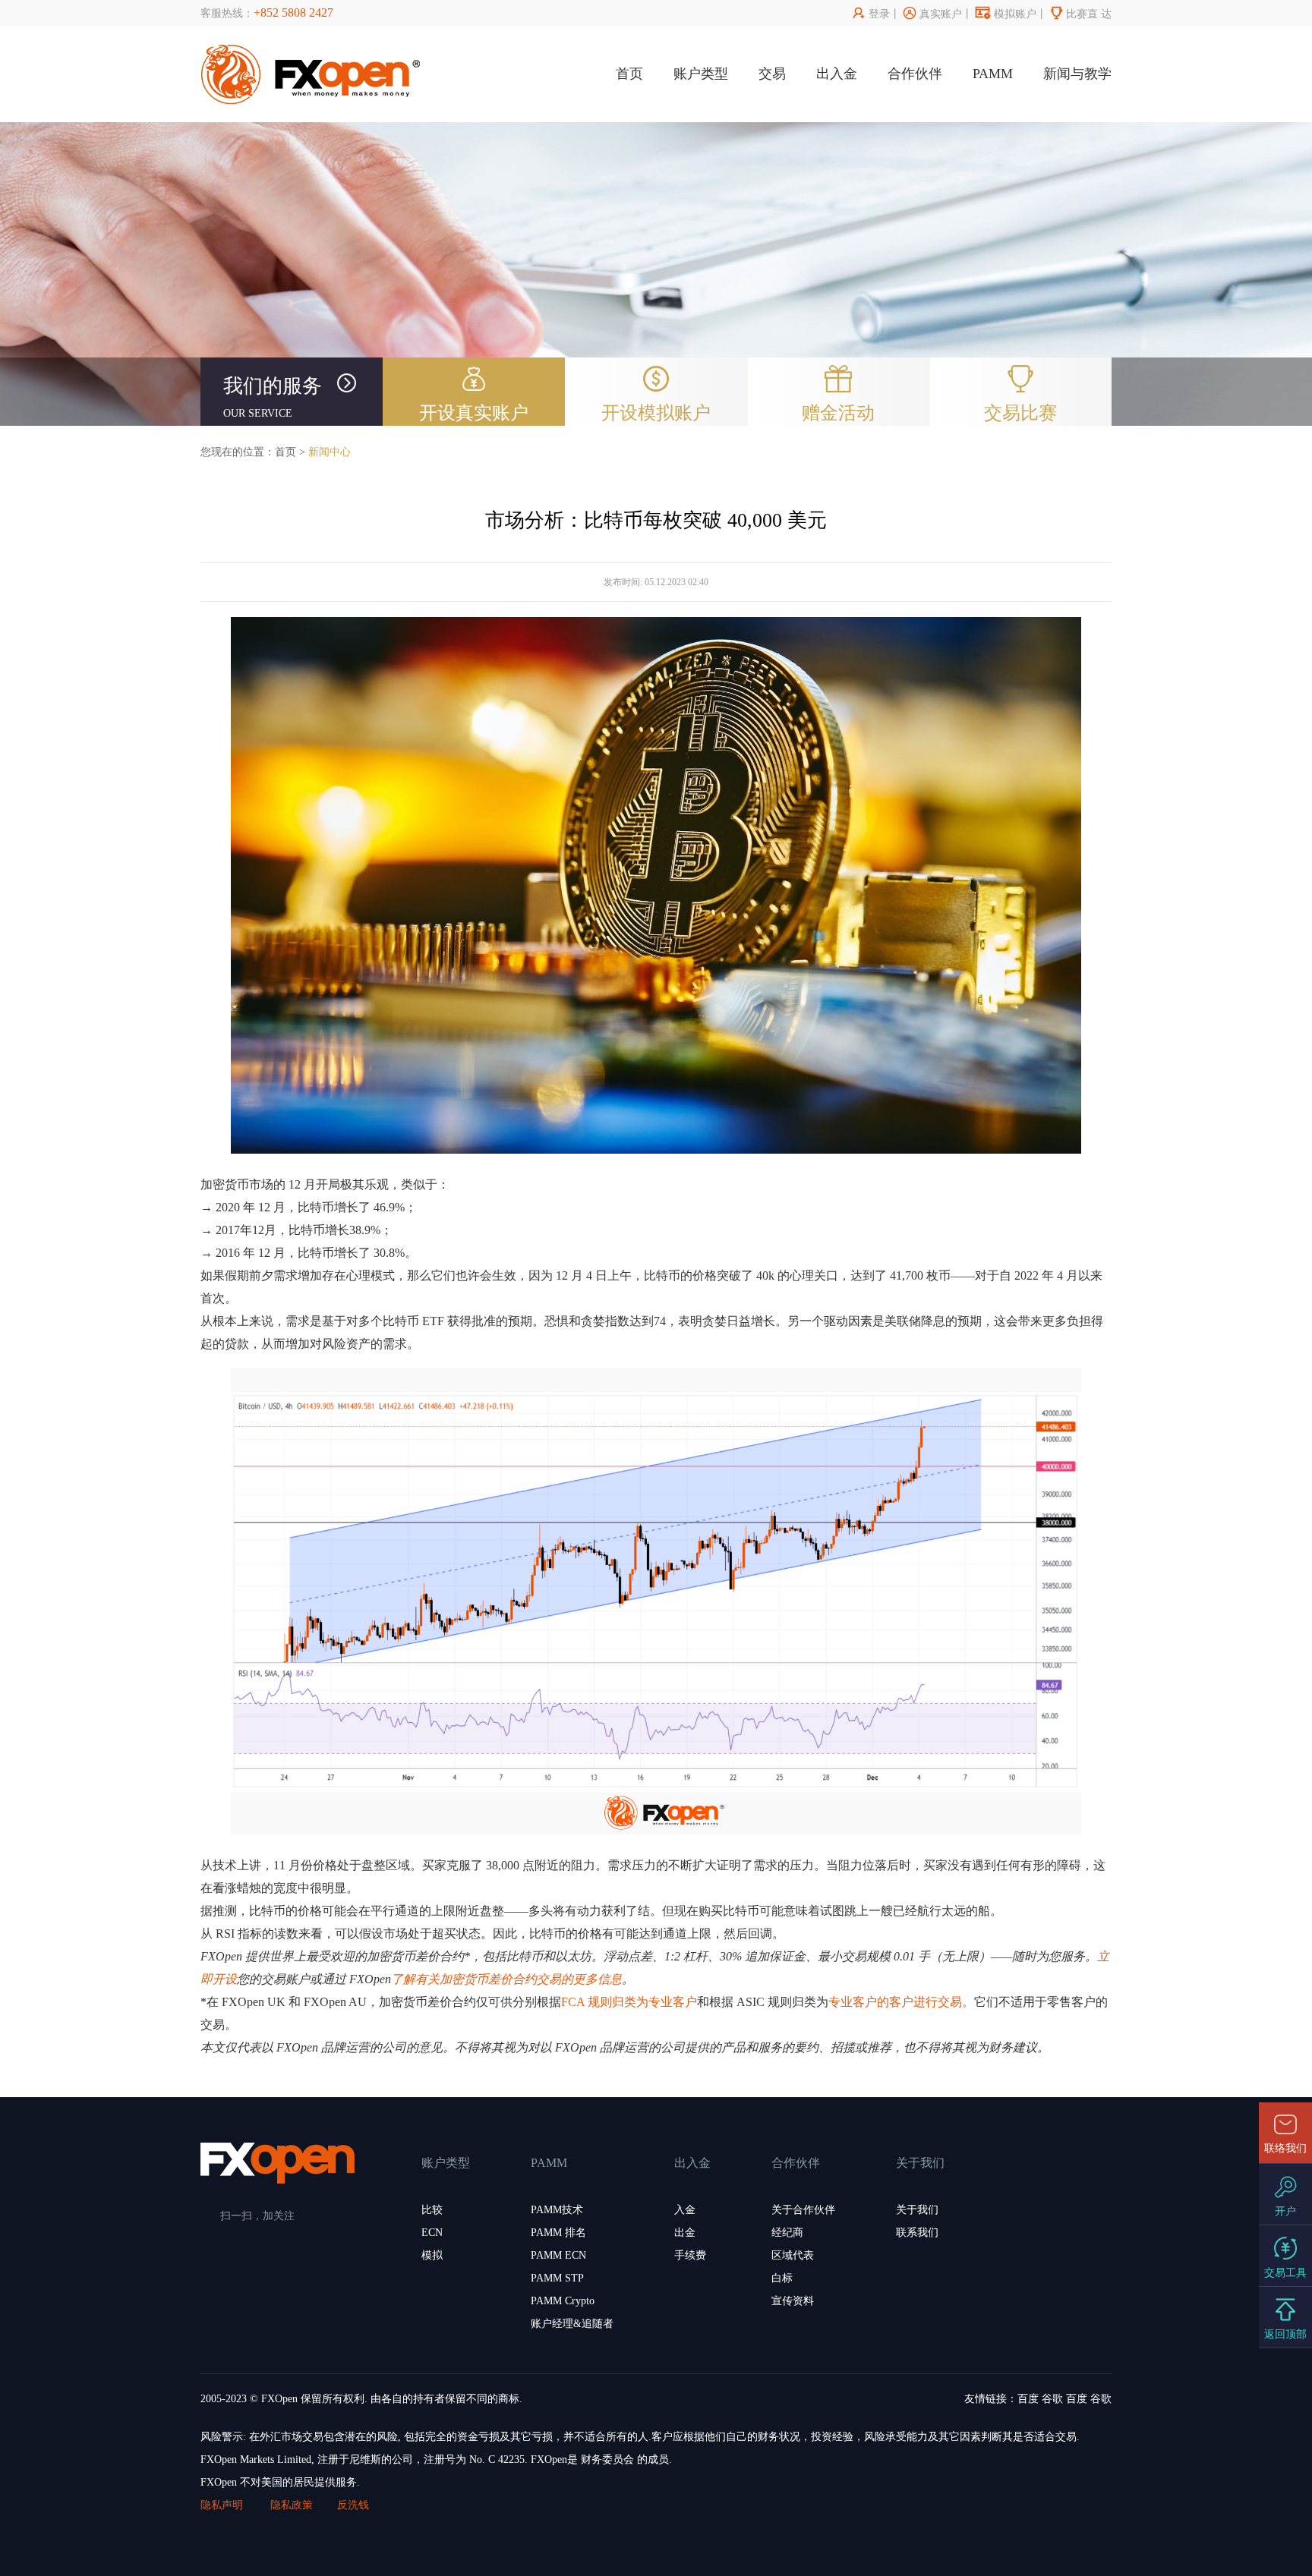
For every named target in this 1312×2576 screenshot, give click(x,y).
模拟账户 (1006, 14)
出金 (685, 2233)
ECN (432, 2233)
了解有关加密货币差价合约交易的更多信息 (506, 1979)
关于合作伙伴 (803, 2210)
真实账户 (933, 14)
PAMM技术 (557, 2210)
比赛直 (1074, 14)
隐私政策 (292, 2505)
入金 (685, 2210)
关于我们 (917, 2210)
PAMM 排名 (558, 2233)
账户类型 (701, 74)
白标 (782, 2278)
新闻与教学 (1077, 74)
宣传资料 (793, 2301)
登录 (871, 14)
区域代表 (793, 2255)
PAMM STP (557, 2278)
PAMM (993, 74)
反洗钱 (353, 2505)
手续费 (690, 2255)
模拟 (432, 2255)
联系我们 (917, 2233)
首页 (629, 74)
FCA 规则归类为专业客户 (629, 2002)
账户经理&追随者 (572, 2324)
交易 (772, 74)
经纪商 (787, 2233)
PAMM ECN (558, 2255)
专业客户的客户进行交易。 (901, 2002)
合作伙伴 (915, 74)
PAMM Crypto (563, 2301)
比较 (432, 2210)
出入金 (837, 74)
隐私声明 (223, 2505)
